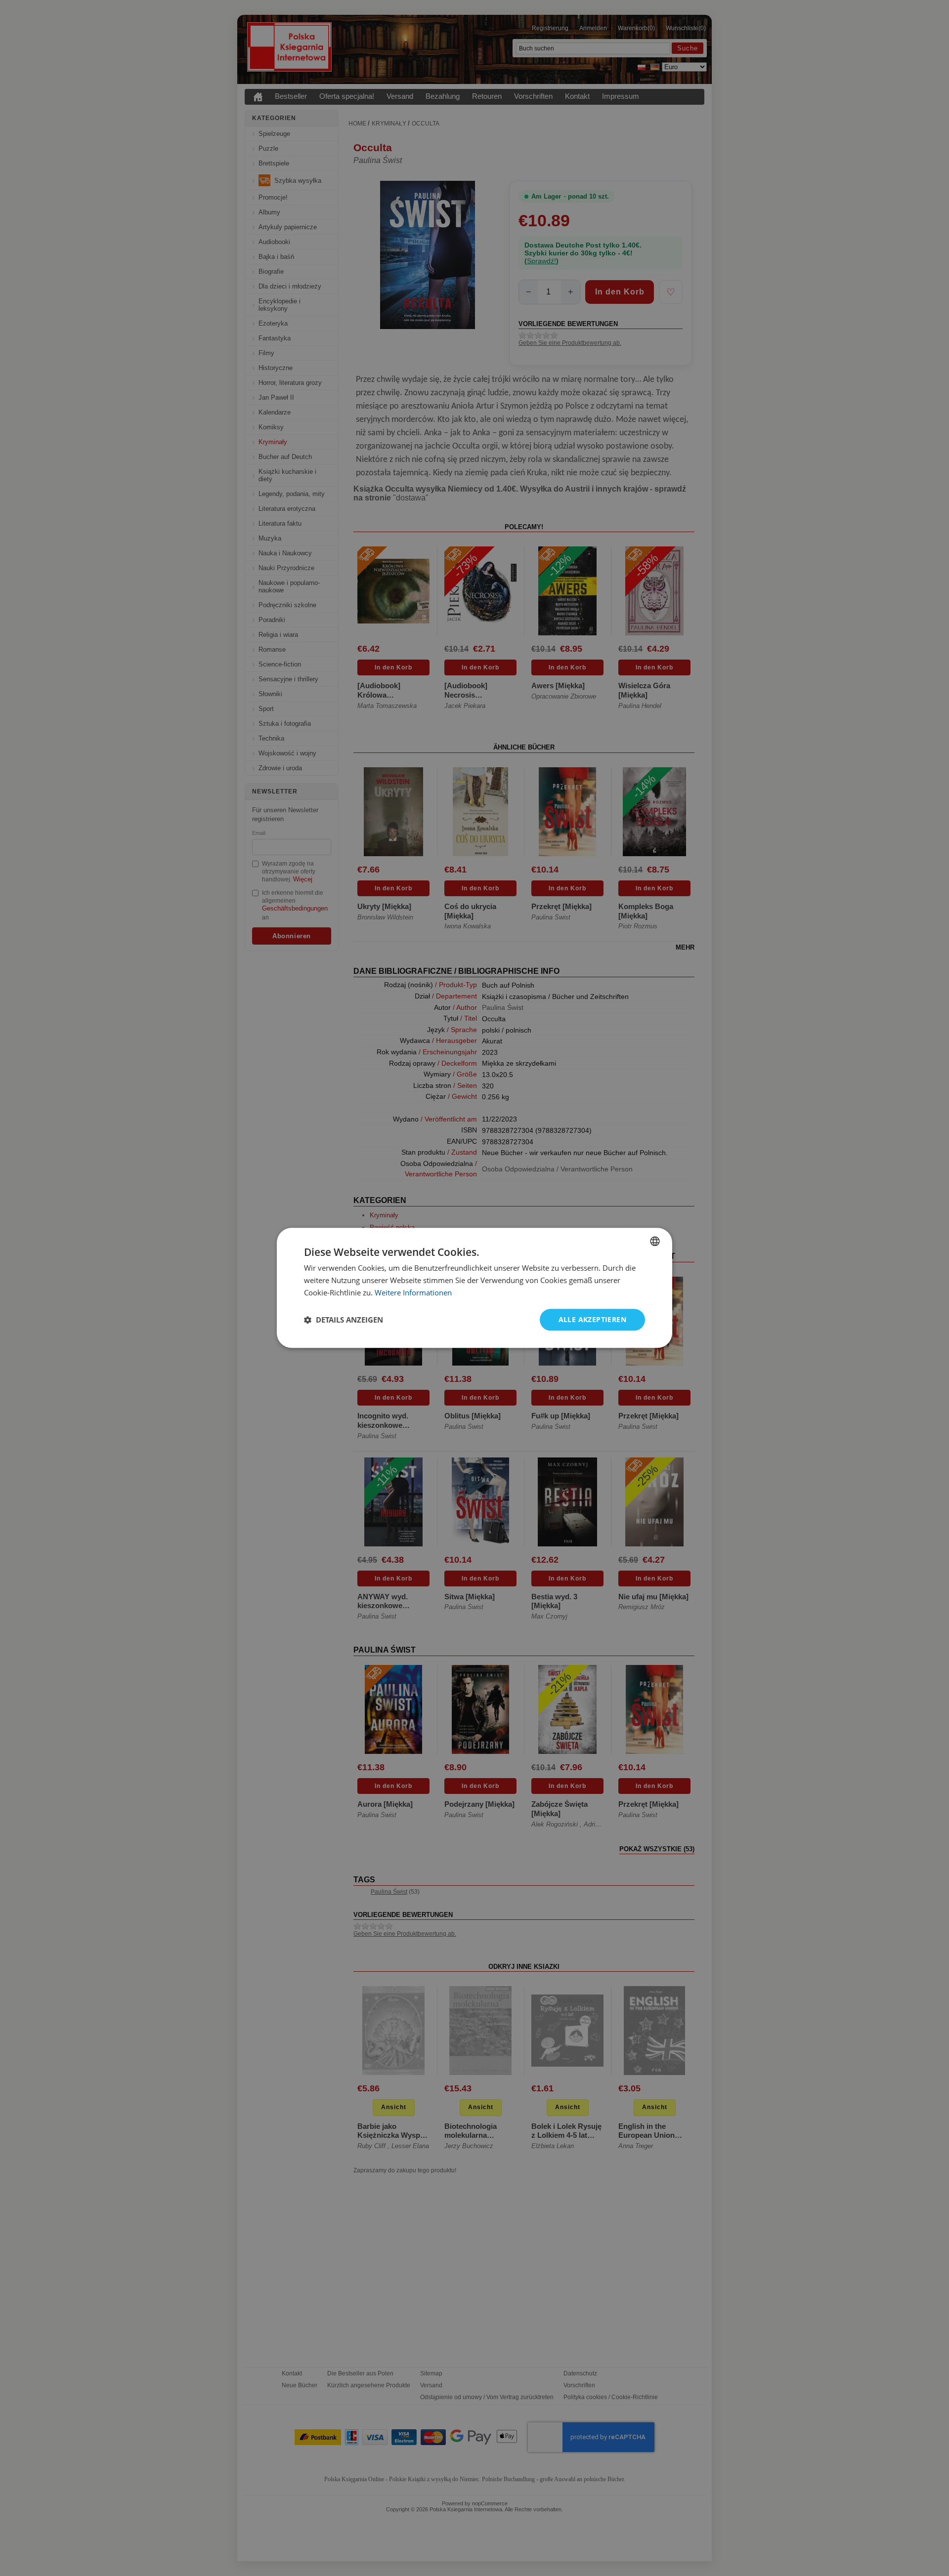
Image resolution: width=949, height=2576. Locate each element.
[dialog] (474, 1288)
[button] (344, 1320)
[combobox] (655, 1241)
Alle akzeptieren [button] (592, 1319)
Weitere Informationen (413, 1292)
